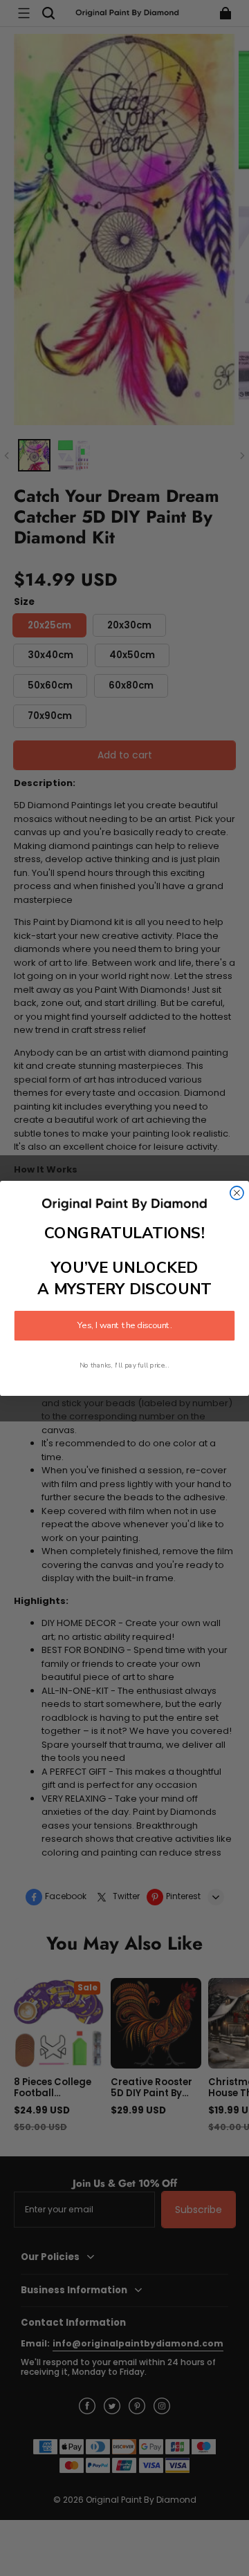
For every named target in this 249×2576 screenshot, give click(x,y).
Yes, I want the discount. (124, 1325)
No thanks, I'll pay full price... (124, 1365)
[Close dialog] (237, 1192)
